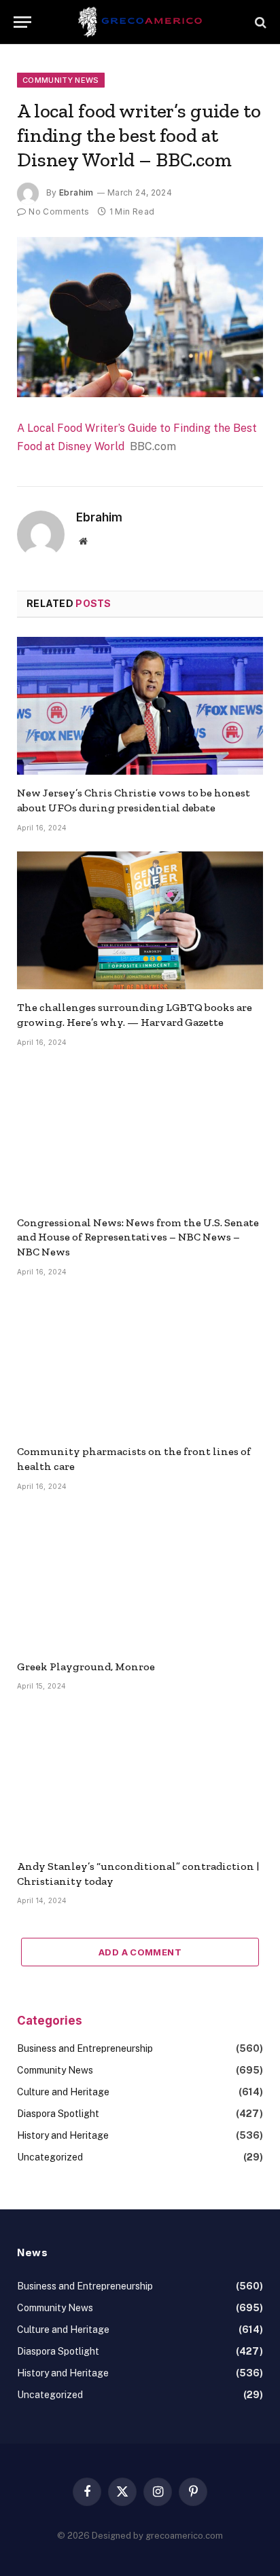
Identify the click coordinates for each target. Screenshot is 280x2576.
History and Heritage (63, 2135)
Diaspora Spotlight (58, 2114)
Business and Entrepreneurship (85, 2048)
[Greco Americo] (140, 22)
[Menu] (22, 22)
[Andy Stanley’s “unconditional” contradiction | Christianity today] (140, 1779)
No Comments (59, 211)
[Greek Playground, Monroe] (140, 1579)
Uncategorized (50, 2157)
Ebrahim (76, 192)
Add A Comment (140, 1952)
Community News (61, 80)
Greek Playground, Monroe (86, 1667)
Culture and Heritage (63, 2092)
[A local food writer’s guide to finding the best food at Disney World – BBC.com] (140, 317)
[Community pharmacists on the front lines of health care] (140, 1365)
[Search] (259, 22)
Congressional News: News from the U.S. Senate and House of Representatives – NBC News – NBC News (138, 1237)
